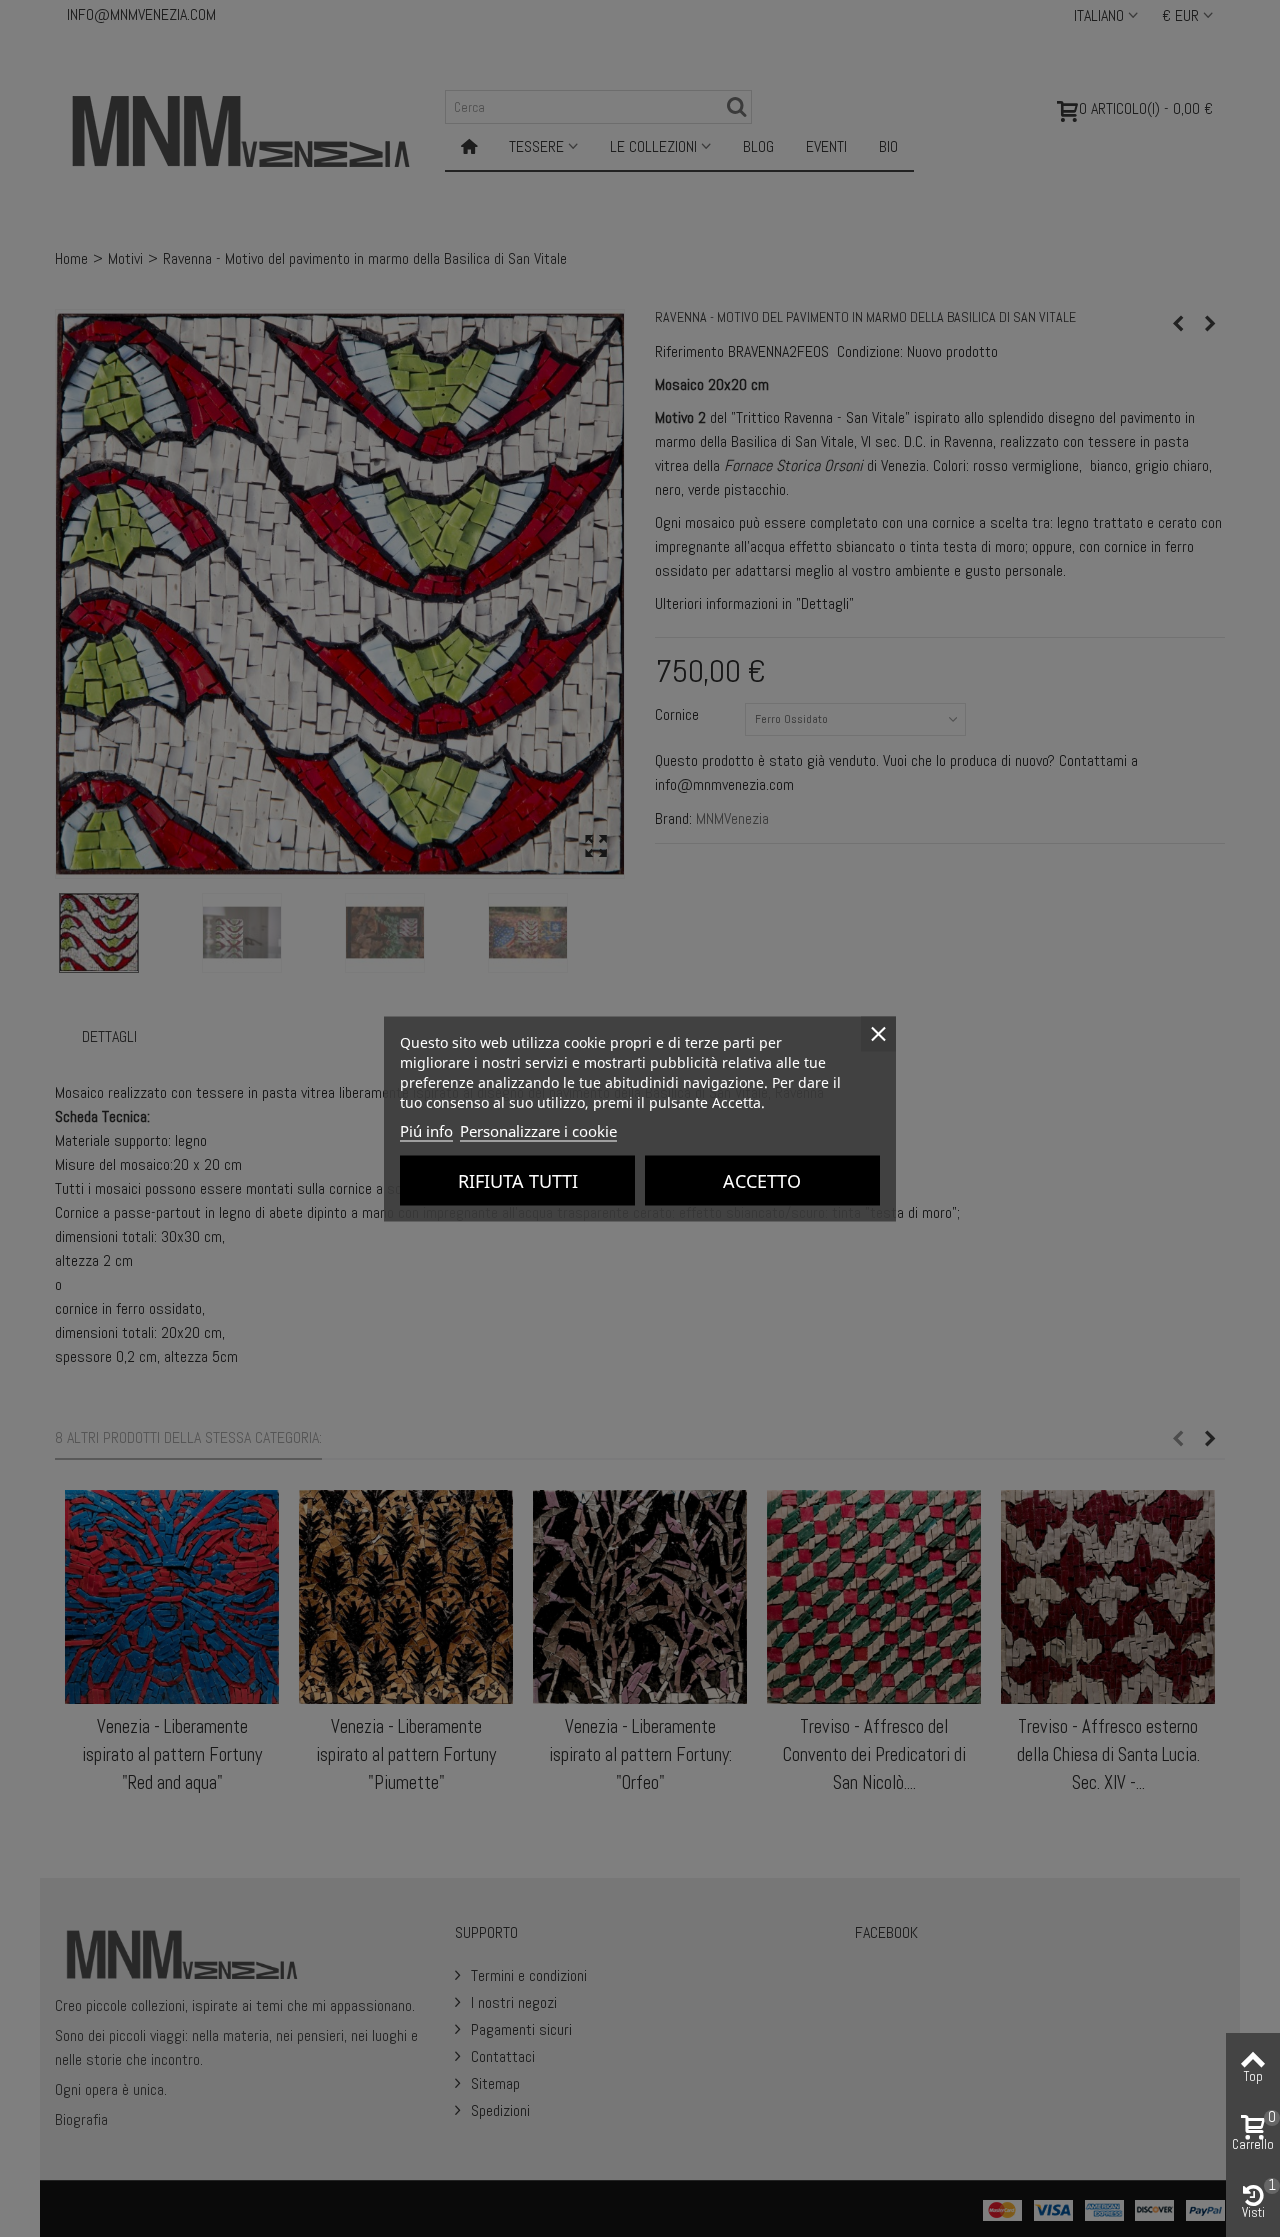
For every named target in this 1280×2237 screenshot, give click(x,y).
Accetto (762, 1180)
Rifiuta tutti (518, 1180)
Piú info (426, 1130)
